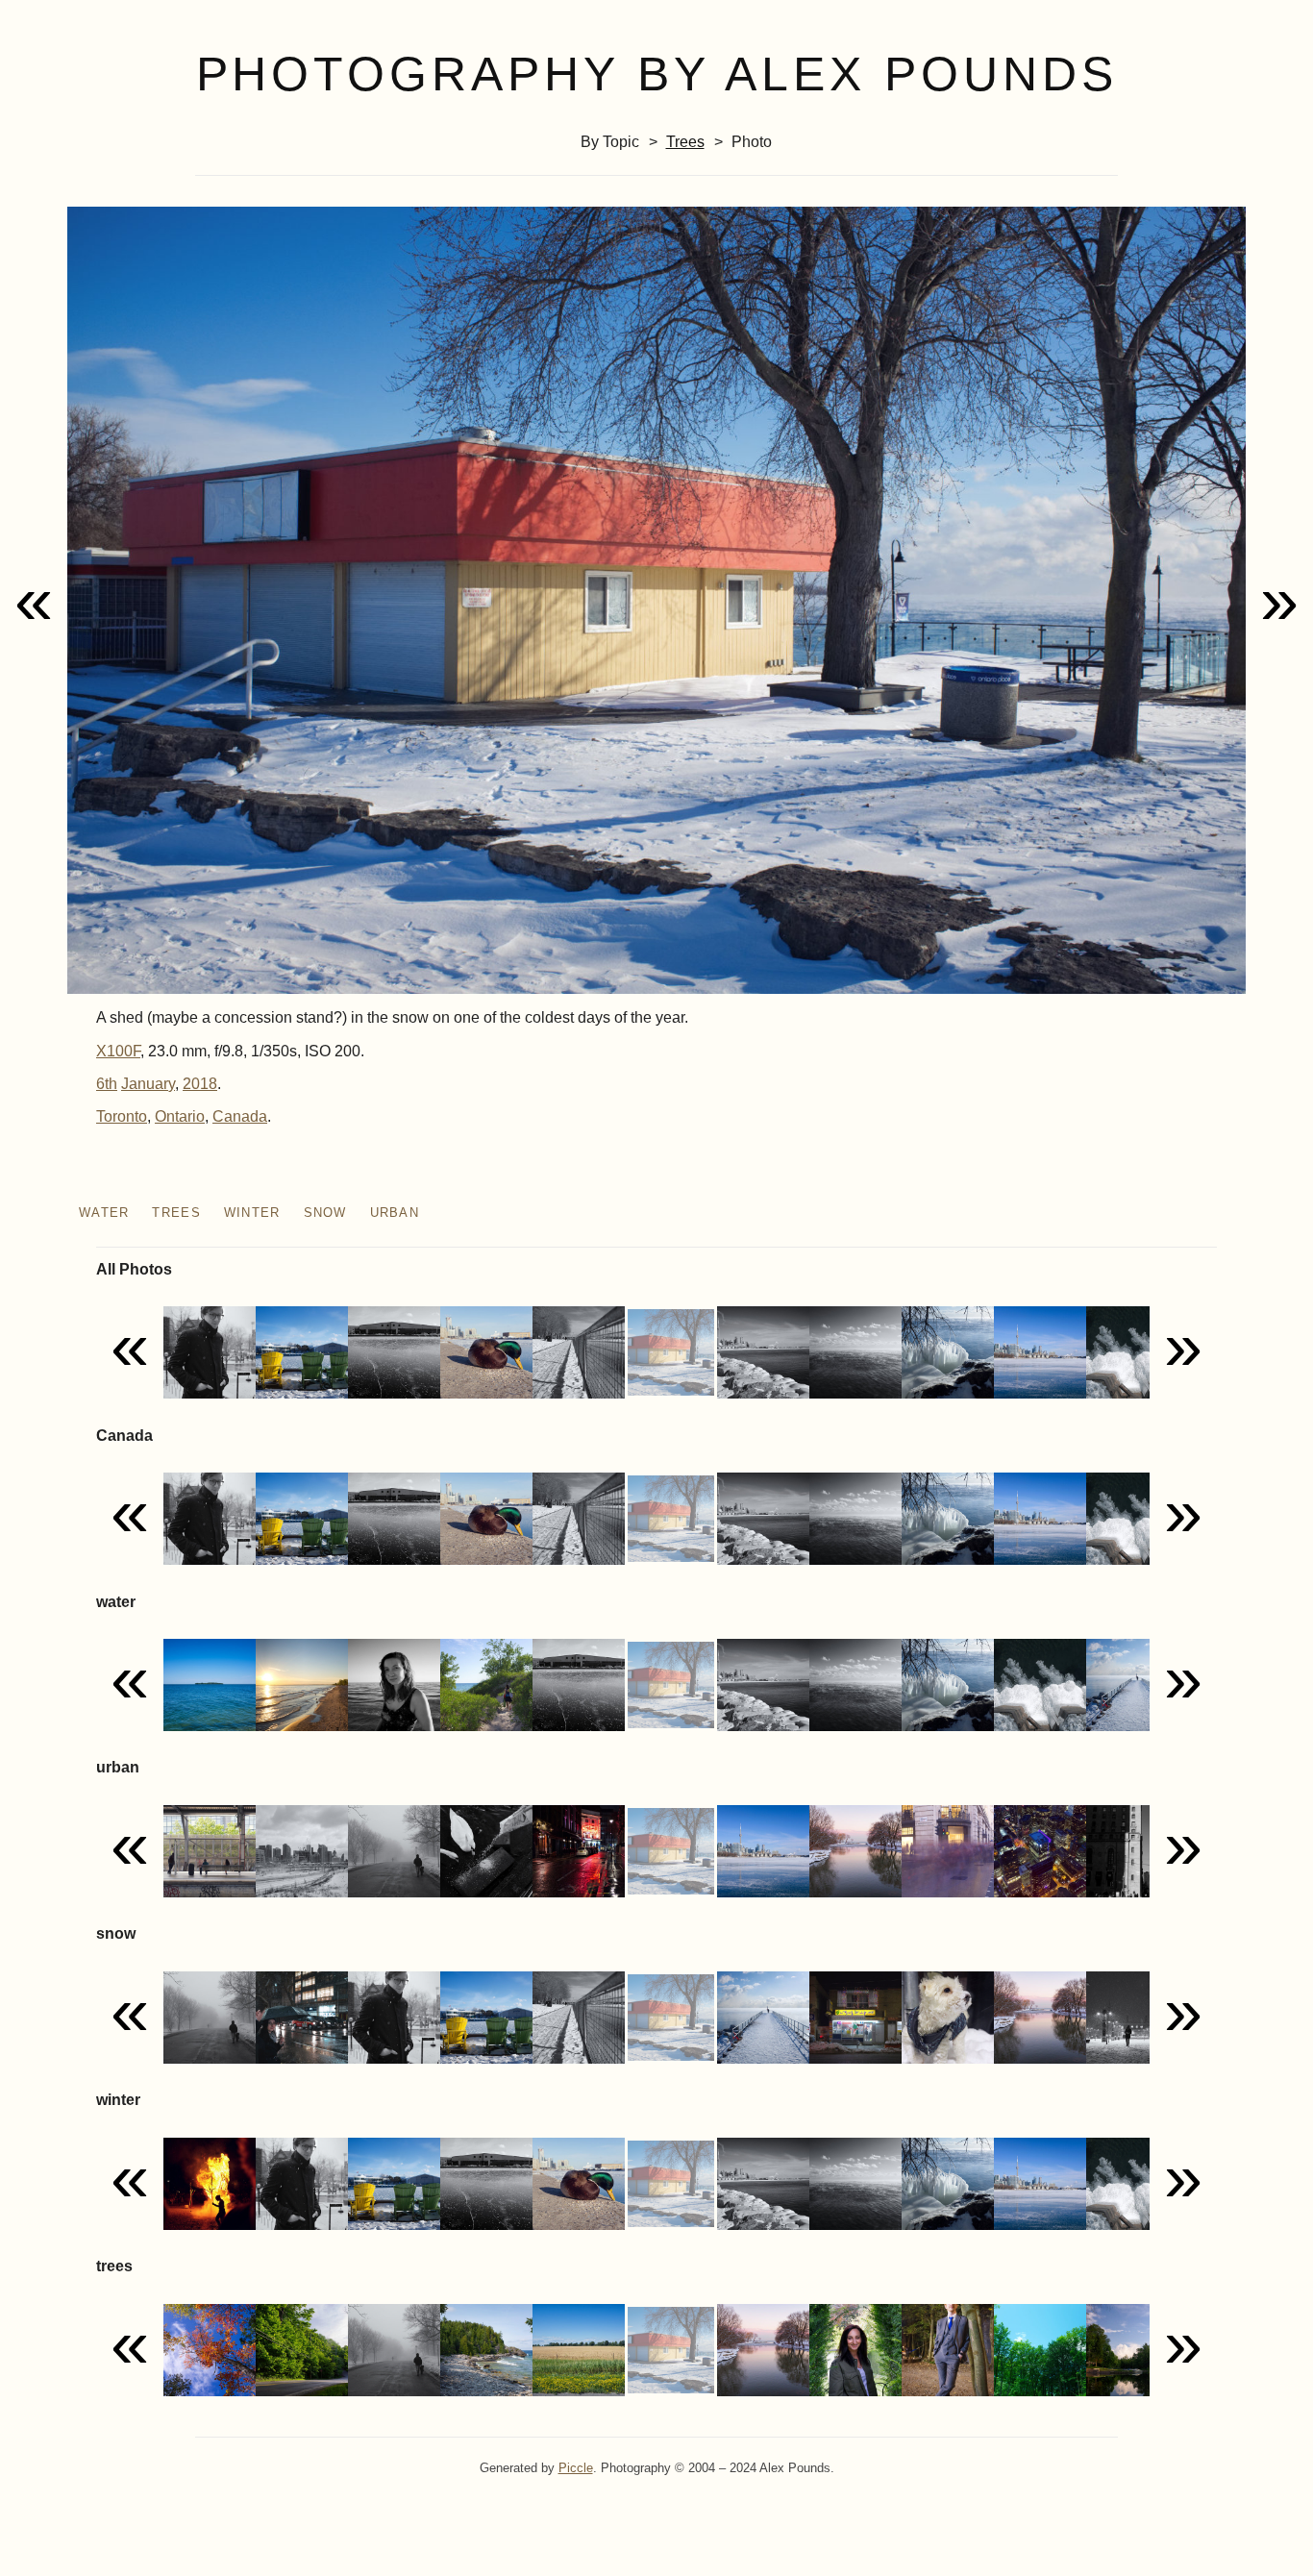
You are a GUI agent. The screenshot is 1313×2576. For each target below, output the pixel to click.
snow (325, 1213)
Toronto (122, 1116)
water (104, 1213)
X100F (118, 1051)
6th (107, 1084)
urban (395, 1213)
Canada (240, 1116)
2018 (200, 1084)
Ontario (180, 1116)
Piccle (576, 2468)
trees (685, 142)
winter (252, 1213)
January (148, 1084)
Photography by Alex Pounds (657, 74)
